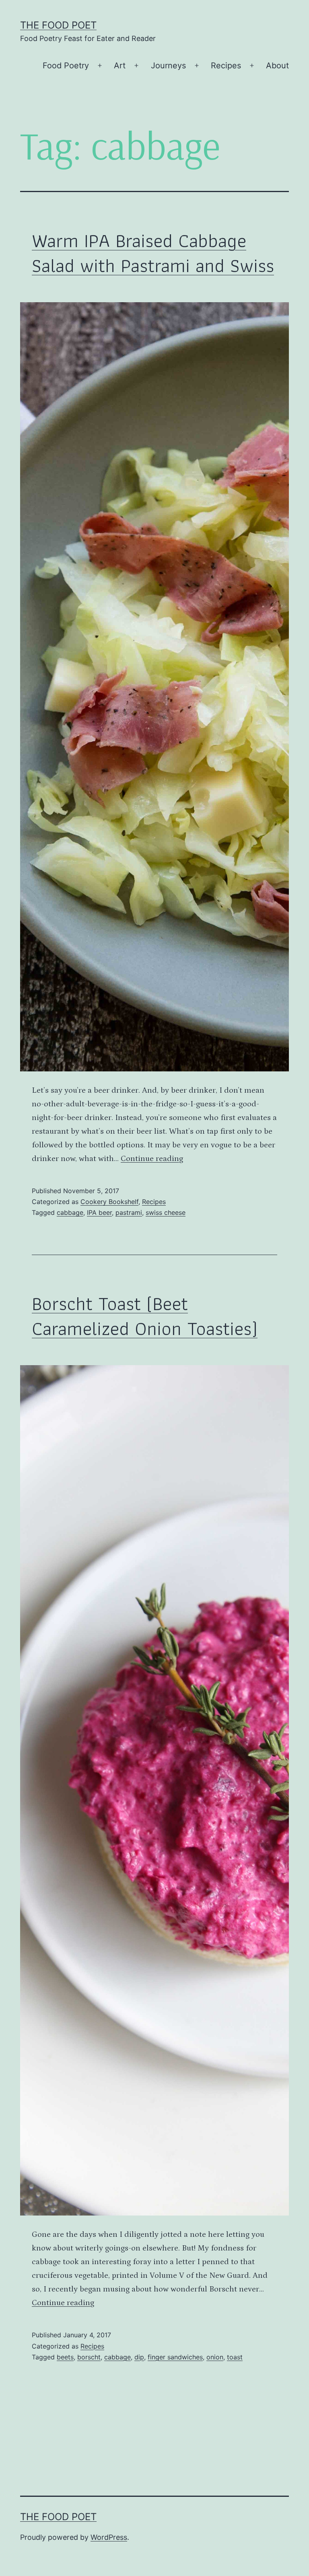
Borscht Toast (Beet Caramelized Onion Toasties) (145, 1316)
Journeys (168, 66)
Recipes (226, 66)
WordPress (109, 2537)
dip (139, 2357)
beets (65, 2357)
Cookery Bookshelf (109, 1202)
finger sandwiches (175, 2357)
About (277, 66)
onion (215, 2357)
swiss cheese (166, 1212)
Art (120, 66)
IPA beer (99, 1212)
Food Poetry (66, 66)
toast (235, 2357)
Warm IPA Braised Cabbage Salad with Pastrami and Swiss (153, 253)
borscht (89, 2357)
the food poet (58, 25)
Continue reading (152, 1159)
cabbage (70, 1212)
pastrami (129, 1212)
